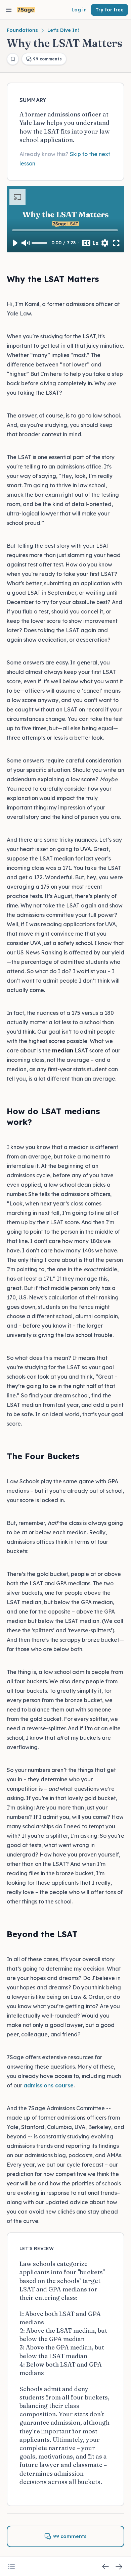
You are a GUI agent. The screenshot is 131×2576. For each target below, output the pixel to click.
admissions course (49, 2085)
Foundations (22, 30)
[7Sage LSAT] (26, 10)
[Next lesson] (119, 2567)
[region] (65, 219)
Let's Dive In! (63, 30)
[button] (15, 243)
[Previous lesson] (105, 2567)
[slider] (66, 230)
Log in (79, 10)
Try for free (110, 10)
